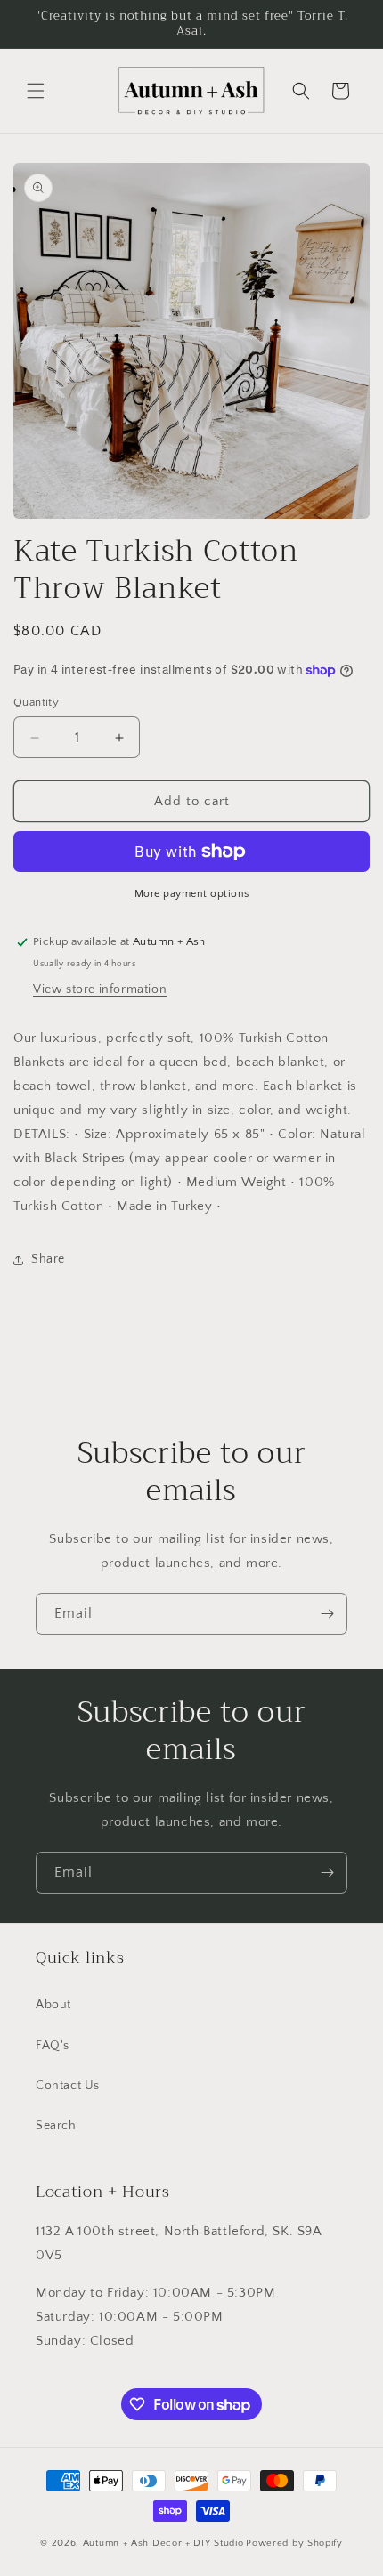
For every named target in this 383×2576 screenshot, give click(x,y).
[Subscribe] (327, 1614)
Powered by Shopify (294, 2543)
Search (56, 2126)
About (53, 2005)
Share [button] (48, 1259)
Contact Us (68, 2086)
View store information (100, 989)
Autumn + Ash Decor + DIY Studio (163, 2543)
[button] (36, 91)
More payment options (192, 894)
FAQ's (53, 2046)
